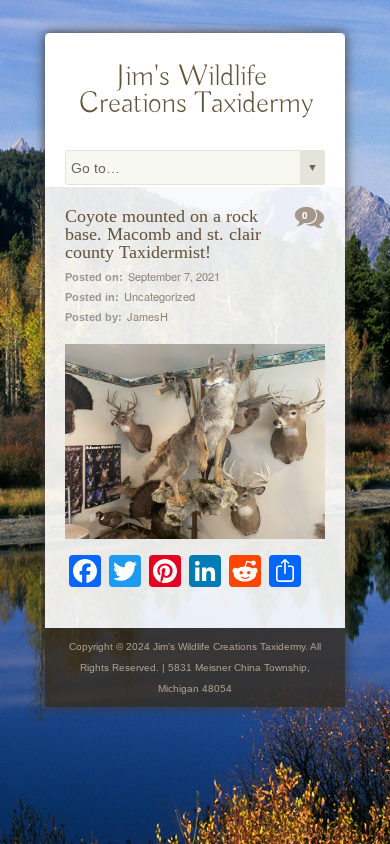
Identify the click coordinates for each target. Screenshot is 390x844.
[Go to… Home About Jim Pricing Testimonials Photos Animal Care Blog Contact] (195, 167)
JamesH (147, 316)
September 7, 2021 (174, 276)
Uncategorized (159, 296)
